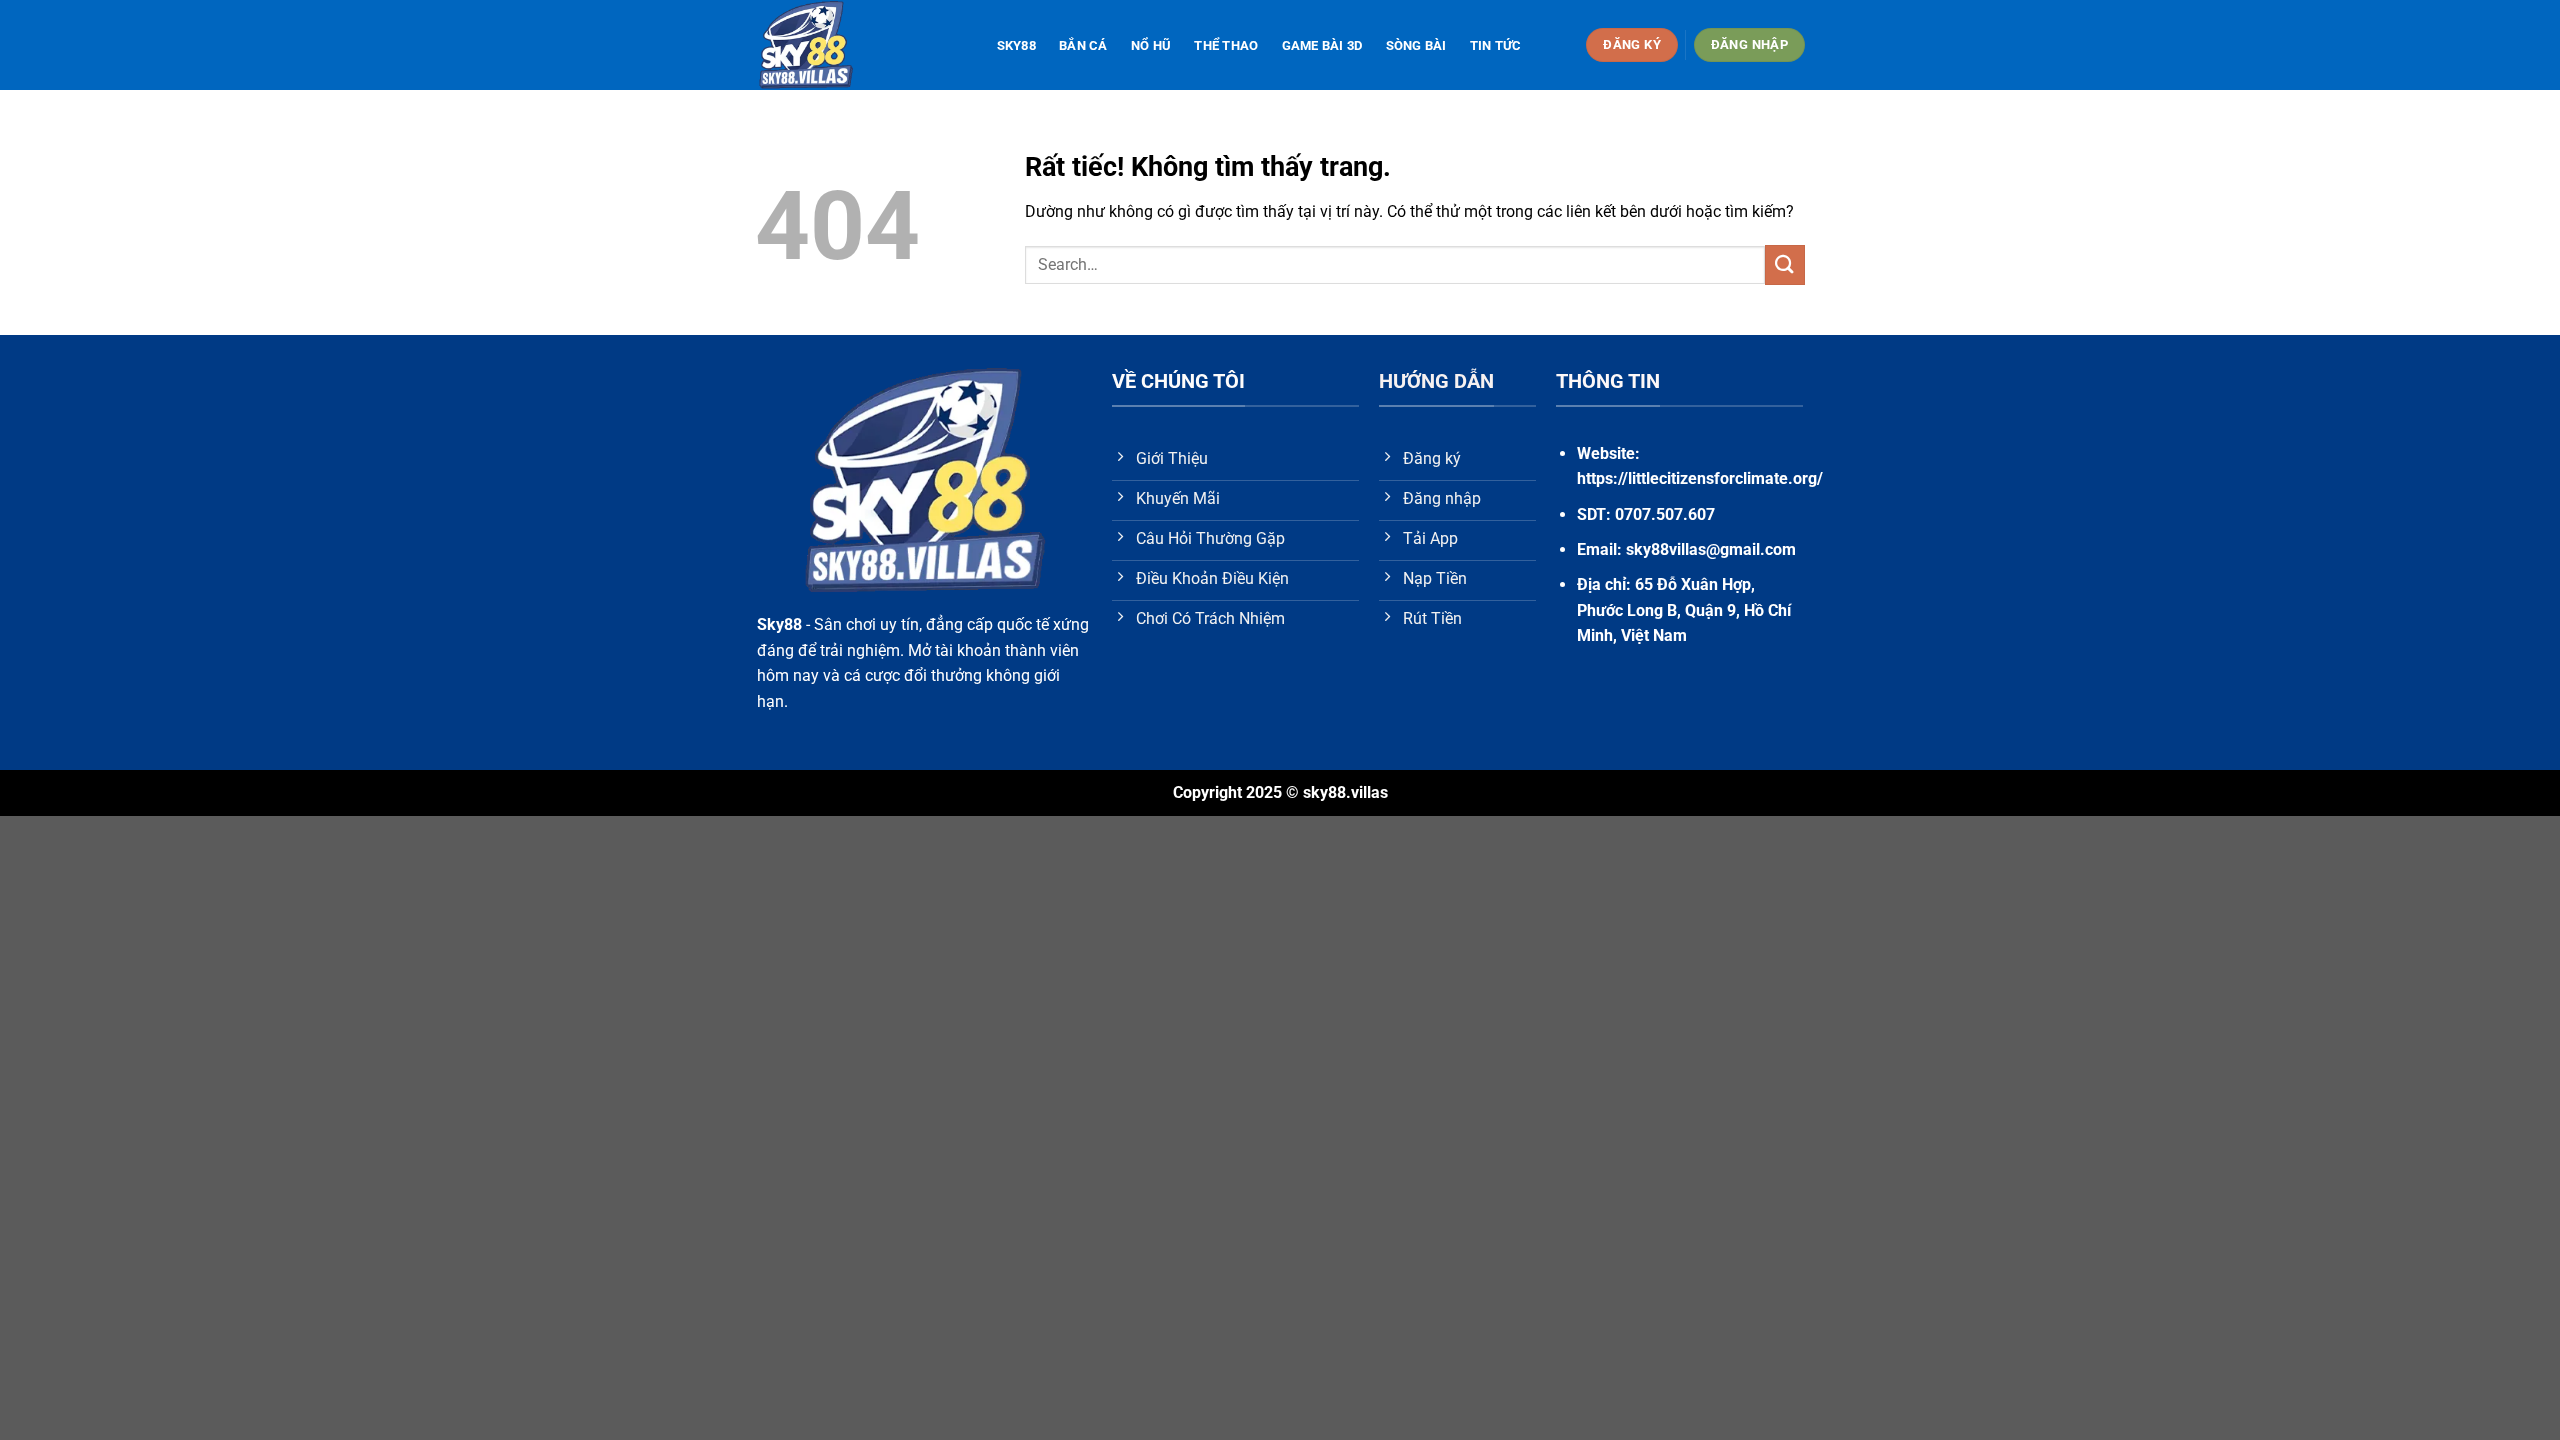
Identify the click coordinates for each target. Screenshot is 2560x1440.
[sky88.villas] (855, 45)
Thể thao (1226, 45)
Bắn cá (1083, 45)
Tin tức (1496, 45)
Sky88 (1016, 45)
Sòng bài (1416, 45)
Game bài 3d (1322, 45)
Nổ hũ (1151, 45)
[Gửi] (1785, 264)
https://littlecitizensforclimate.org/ (1700, 478)
